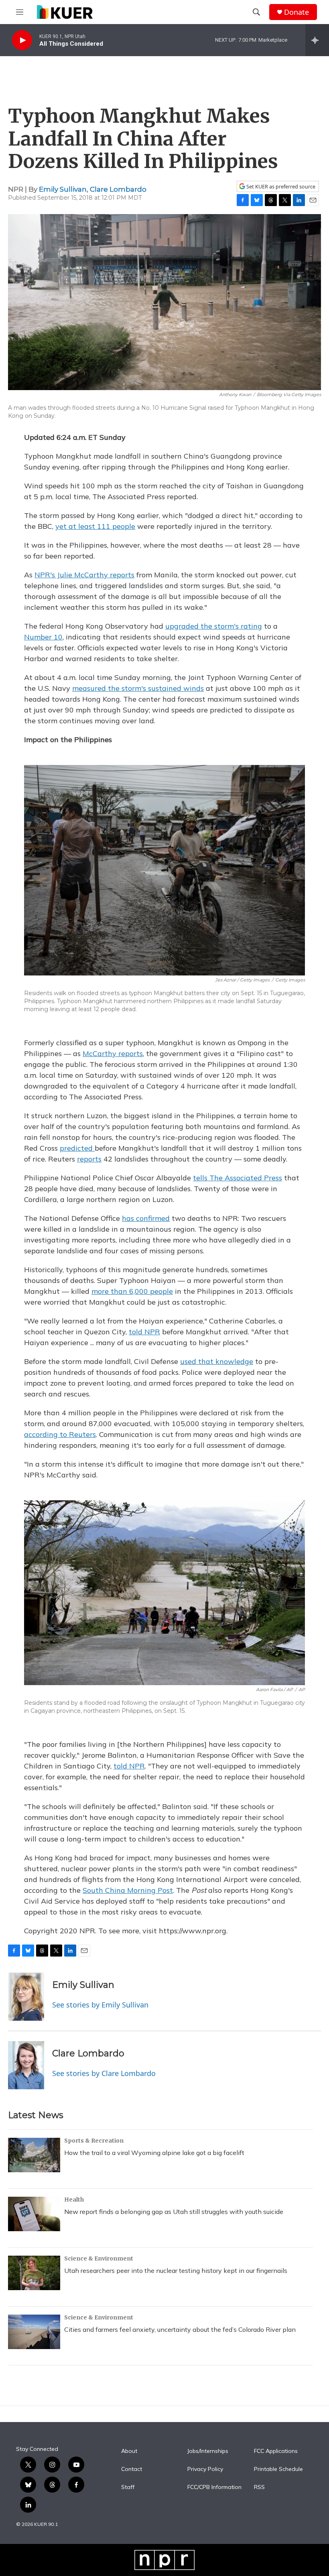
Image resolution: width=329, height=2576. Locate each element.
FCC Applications (276, 2451)
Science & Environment (99, 2258)
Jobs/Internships (208, 2451)
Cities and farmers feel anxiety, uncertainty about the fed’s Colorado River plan (180, 2329)
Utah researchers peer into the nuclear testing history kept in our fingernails (176, 2270)
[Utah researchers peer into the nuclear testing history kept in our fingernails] (34, 2273)
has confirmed (146, 1218)
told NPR (144, 1332)
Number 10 (43, 637)
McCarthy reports (113, 1053)
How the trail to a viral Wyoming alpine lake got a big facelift (154, 2153)
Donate (297, 12)
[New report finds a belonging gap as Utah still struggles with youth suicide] (34, 2214)
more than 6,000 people (132, 1291)
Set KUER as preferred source (280, 187)
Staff (128, 2487)
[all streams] (317, 40)
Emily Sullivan (63, 189)
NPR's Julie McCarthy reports (84, 575)
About (129, 2451)
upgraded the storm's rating (214, 626)
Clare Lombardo (118, 189)
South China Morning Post (128, 1890)
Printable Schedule (278, 2469)
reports (89, 1159)
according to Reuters (60, 1434)
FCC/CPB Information (214, 2487)
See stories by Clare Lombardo (104, 2073)
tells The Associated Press (238, 1178)
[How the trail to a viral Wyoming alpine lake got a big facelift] (34, 2155)
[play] (22, 40)
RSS (259, 2487)
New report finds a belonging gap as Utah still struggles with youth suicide (174, 2212)
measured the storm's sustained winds (138, 688)
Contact (132, 2469)
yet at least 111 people (95, 526)
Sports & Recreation (94, 2141)
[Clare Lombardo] (26, 2065)
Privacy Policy (205, 2469)
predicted (77, 1148)
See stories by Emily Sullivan (100, 2005)
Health (74, 2200)
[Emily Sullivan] (26, 1997)
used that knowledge (217, 1361)
